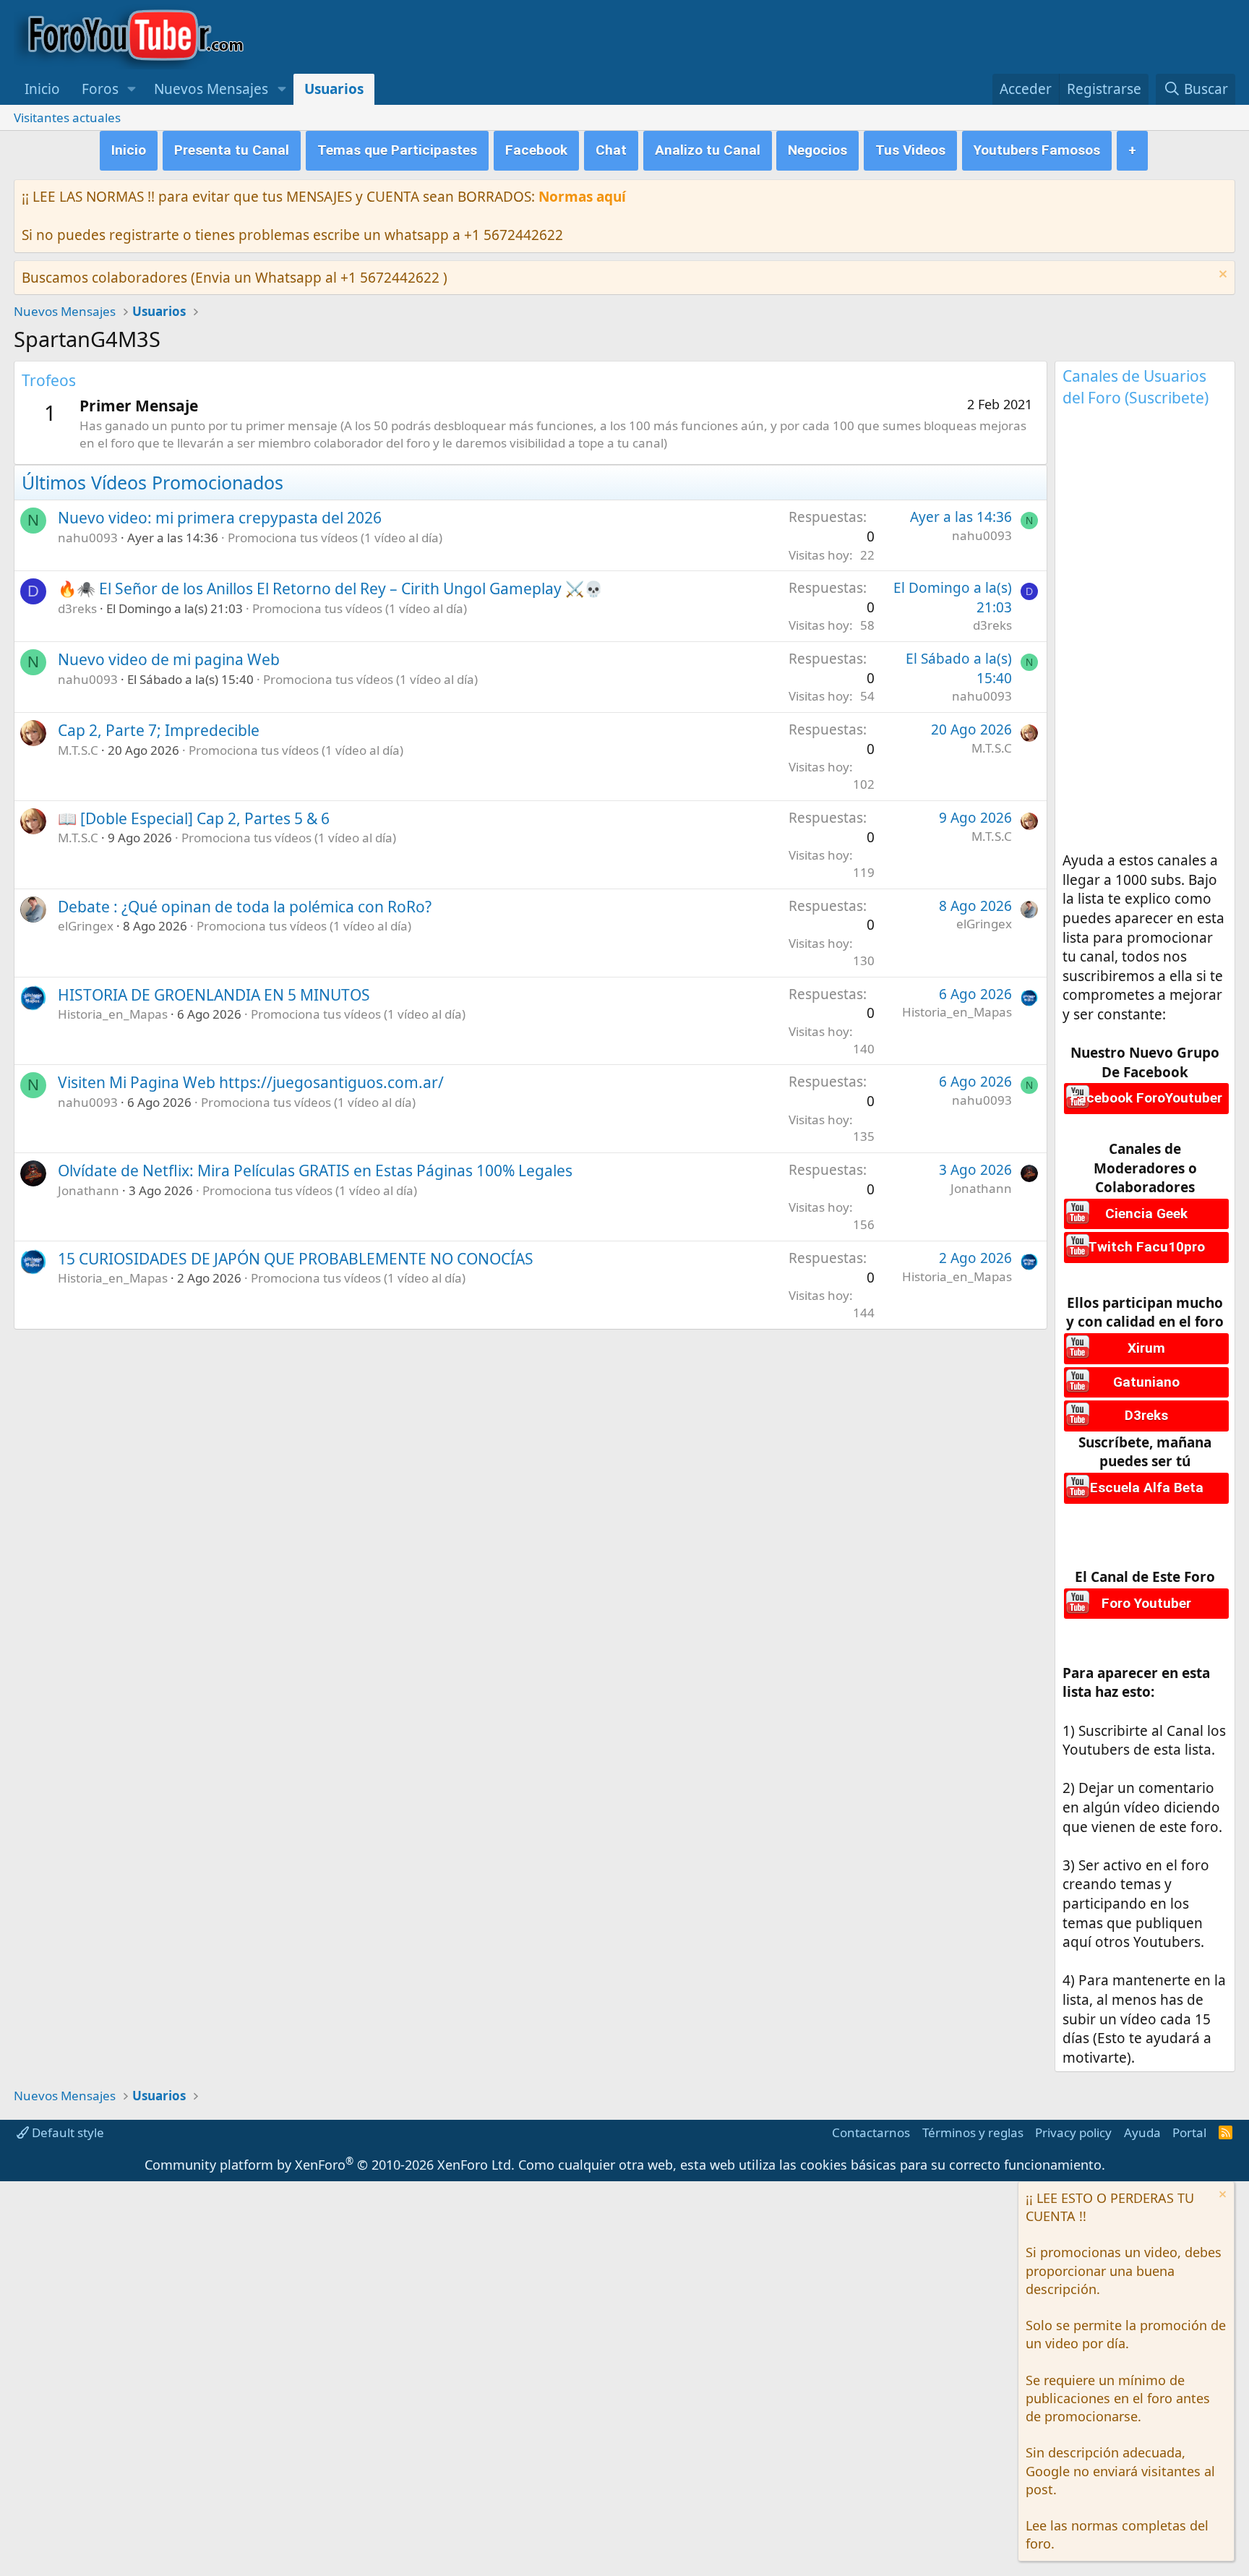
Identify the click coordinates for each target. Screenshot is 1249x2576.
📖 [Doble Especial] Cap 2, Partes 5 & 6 (194, 818)
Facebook (536, 150)
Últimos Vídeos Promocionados (153, 482)
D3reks (1146, 1415)
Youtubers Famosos (1037, 150)
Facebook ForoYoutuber (1146, 1098)
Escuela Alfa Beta (1147, 1488)
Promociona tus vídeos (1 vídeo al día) (335, 538)
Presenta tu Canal (232, 150)
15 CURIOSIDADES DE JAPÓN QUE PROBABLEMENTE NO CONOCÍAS (296, 1259)
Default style (66, 2132)
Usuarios (334, 89)
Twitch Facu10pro (1146, 1247)
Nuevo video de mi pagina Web (169, 659)
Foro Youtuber (1146, 1603)
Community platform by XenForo (330, 2165)
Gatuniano (1146, 1382)
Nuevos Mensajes (211, 89)
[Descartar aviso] (1221, 276)
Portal (1189, 2132)
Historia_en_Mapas (113, 1014)
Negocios (817, 150)
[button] (132, 89)
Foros (100, 89)
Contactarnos (871, 2132)
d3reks (77, 608)
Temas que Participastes (397, 150)
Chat (611, 150)
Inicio (42, 89)
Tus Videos (910, 150)
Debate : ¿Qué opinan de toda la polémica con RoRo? (245, 907)
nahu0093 (88, 538)
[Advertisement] (1145, 634)
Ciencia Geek (1146, 1214)
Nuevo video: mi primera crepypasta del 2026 (220, 518)
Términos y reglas (973, 2132)
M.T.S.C (78, 750)
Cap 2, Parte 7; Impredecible (159, 730)
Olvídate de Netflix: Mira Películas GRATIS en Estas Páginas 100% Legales (315, 1171)
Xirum (1146, 1348)
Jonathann (89, 1190)
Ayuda (1142, 2132)
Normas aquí (582, 197)
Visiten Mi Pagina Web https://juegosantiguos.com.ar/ (251, 1082)
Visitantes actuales (67, 117)
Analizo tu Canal (708, 150)
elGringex (86, 926)
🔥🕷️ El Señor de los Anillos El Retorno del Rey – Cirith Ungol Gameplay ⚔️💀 (330, 589)
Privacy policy (1073, 2132)
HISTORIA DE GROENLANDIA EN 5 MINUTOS (214, 995)
